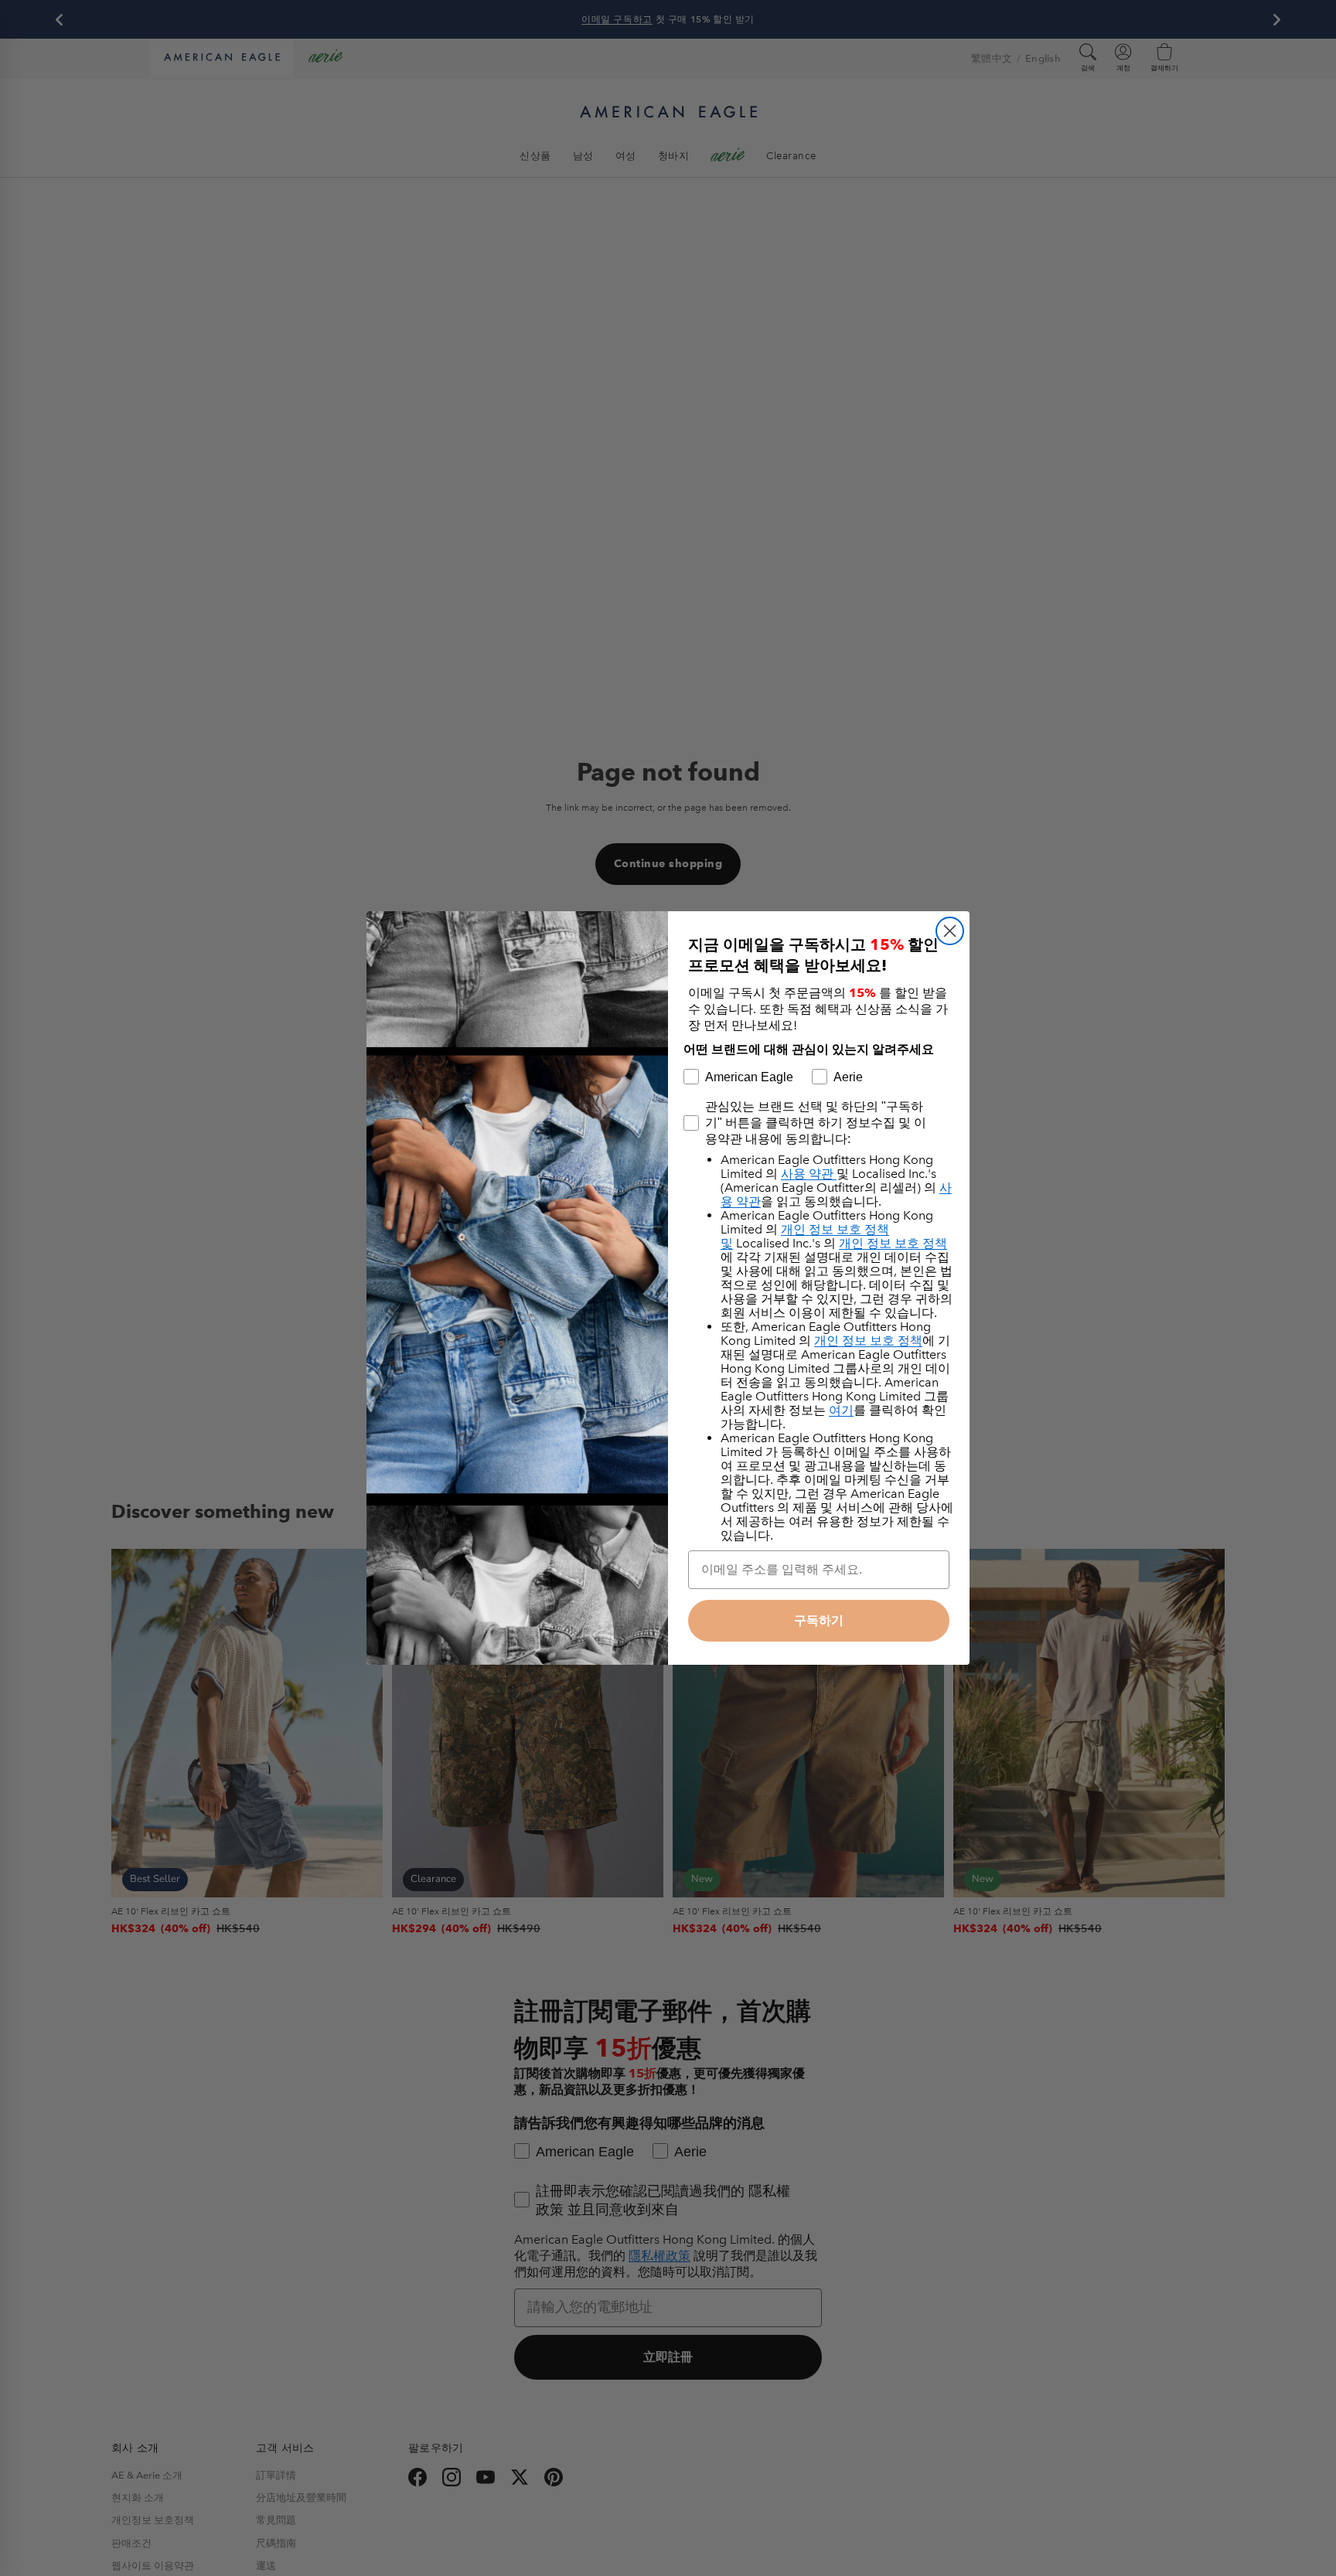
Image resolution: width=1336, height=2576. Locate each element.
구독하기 (819, 1620)
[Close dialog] (950, 931)
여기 (841, 1410)
